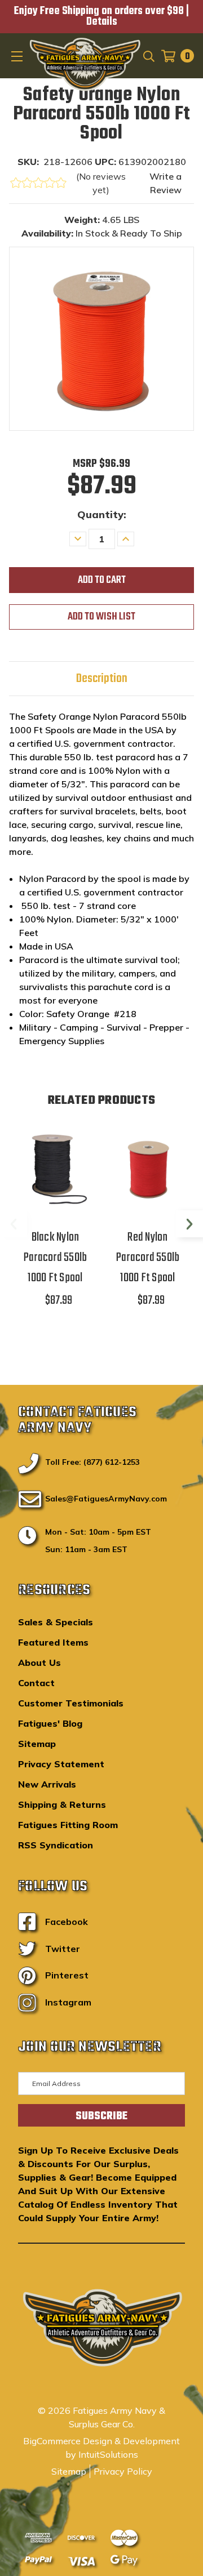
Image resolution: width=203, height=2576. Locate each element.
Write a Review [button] (166, 183)
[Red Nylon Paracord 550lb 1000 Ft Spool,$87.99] (148, 1169)
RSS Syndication (56, 1845)
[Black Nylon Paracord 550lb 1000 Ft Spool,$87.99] (55, 1169)
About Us (39, 1663)
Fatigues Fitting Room (68, 1825)
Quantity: (102, 514)
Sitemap (37, 1744)
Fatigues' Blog (50, 1723)
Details (102, 22)
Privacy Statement (61, 1764)
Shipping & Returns (62, 1804)
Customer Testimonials (71, 1703)
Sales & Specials (56, 1622)
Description (102, 679)
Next (189, 1224)
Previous (14, 1224)
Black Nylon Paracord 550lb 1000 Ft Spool (56, 1258)
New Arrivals (47, 1784)
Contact (36, 1683)
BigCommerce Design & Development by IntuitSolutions (101, 2448)
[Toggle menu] (18, 56)
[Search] (148, 56)
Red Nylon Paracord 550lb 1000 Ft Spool (148, 1258)
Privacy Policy (123, 2471)
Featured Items (53, 1642)
